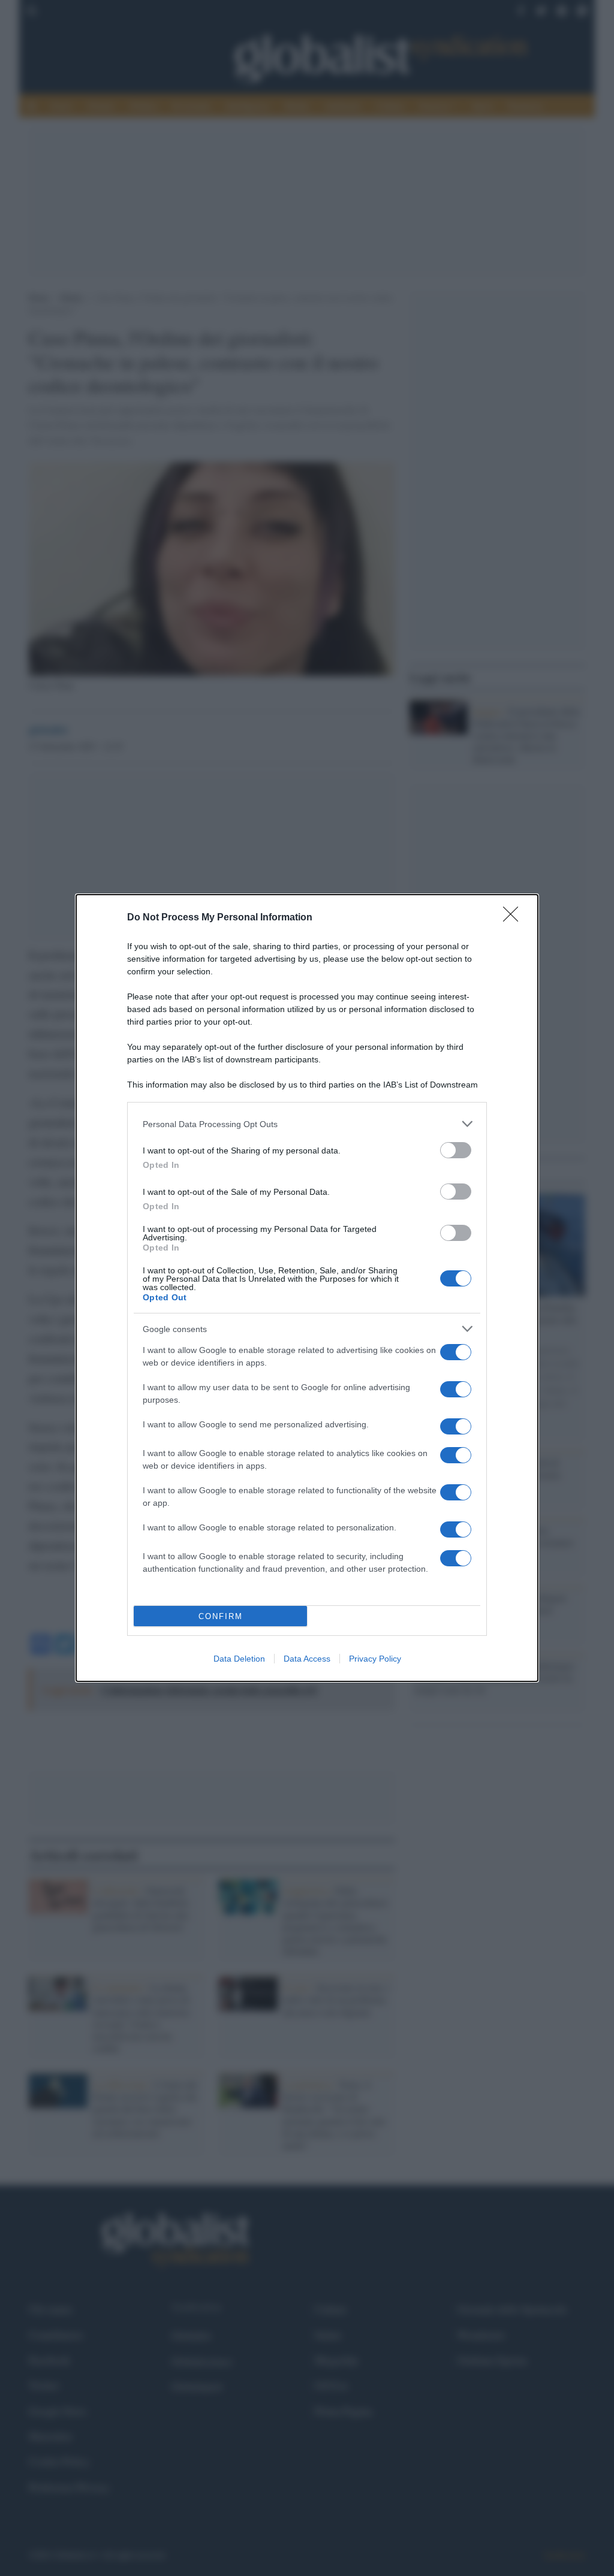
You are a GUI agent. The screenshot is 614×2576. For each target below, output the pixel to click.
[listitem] (307, 1124)
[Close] (514, 918)
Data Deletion (239, 1659)
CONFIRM (221, 1616)
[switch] (456, 1150)
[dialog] (307, 1288)
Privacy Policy (375, 1659)
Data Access (307, 1659)
